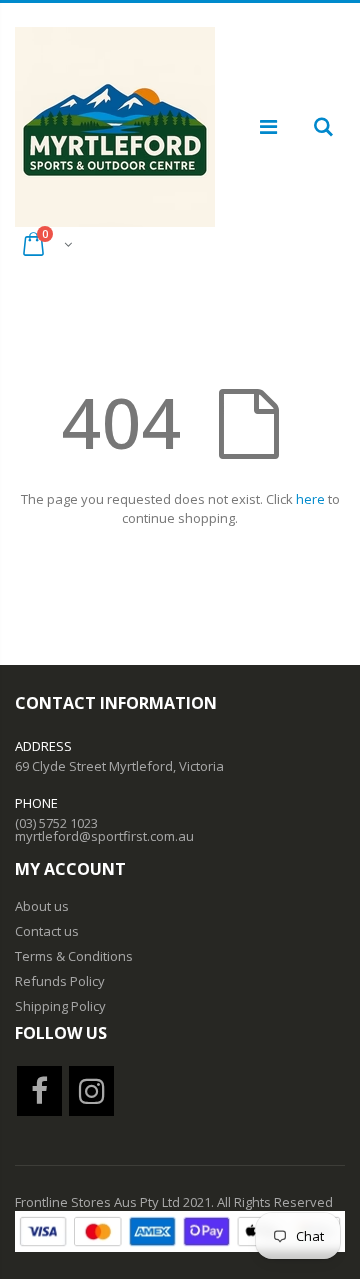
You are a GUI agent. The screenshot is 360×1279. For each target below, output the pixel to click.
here (310, 499)
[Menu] (268, 126)
